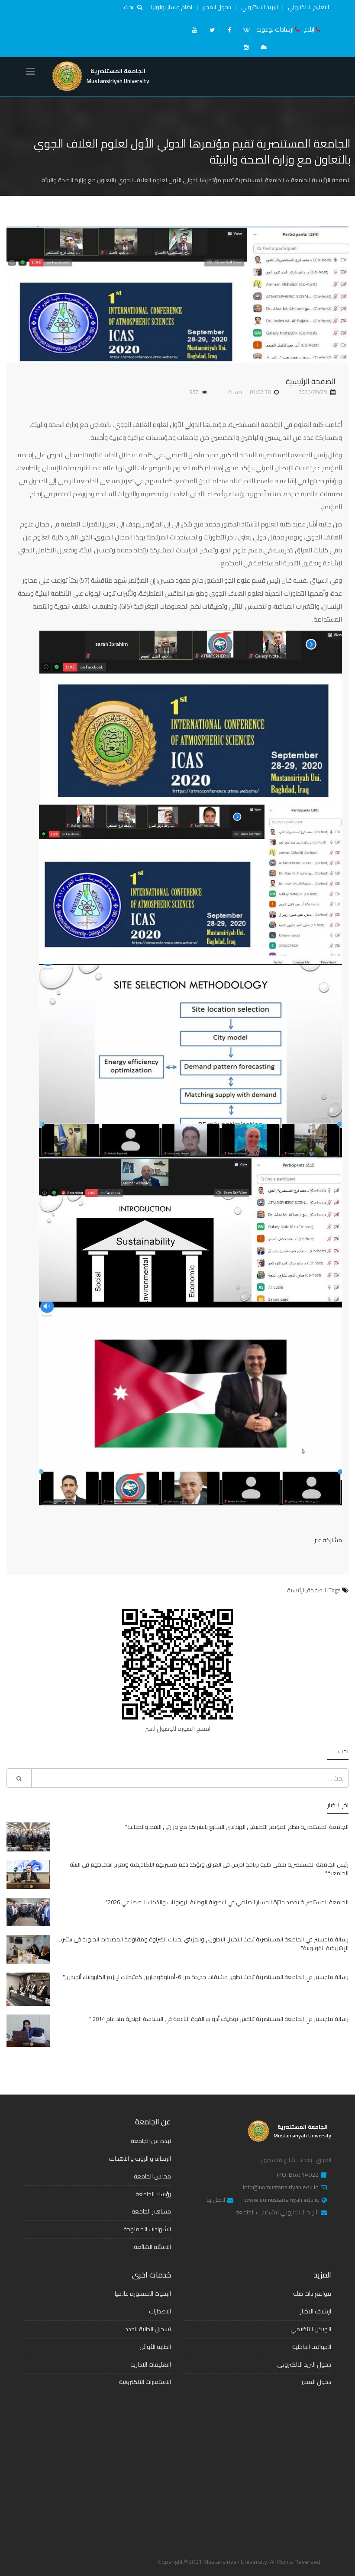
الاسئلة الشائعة (152, 2247)
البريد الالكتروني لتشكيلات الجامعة (277, 2213)
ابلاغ (309, 29)
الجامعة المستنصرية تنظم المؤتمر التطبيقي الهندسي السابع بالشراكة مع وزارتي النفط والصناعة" (237, 1827)
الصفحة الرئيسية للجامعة (321, 180)
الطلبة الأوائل (155, 2347)
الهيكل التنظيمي (311, 2329)
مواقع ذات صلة (312, 2294)
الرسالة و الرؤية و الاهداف (140, 2159)
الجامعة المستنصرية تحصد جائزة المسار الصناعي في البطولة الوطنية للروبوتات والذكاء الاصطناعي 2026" (227, 1902)
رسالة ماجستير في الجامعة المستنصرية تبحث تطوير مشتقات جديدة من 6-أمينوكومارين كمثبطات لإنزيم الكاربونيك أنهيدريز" (206, 1977)
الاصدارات (160, 2311)
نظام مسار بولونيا (172, 7)
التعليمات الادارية (151, 2364)
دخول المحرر (217, 7)
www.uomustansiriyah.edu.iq (282, 2200)
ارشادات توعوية (275, 29)
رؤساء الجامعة (153, 2194)
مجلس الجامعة (152, 2176)
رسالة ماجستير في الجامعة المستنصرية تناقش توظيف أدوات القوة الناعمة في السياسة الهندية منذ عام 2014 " (219, 2019)
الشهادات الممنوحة (147, 2229)
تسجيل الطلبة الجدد (148, 2329)
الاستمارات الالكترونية (145, 2382)
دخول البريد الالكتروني (304, 2364)
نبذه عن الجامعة (151, 2141)
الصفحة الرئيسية (311, 381)
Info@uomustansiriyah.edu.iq (281, 2188)
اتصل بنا (216, 2200)
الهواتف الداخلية (312, 2347)
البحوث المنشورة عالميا (143, 2294)
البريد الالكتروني (260, 7)
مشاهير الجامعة (151, 2211)
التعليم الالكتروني (308, 7)
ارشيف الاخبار (316, 2311)
